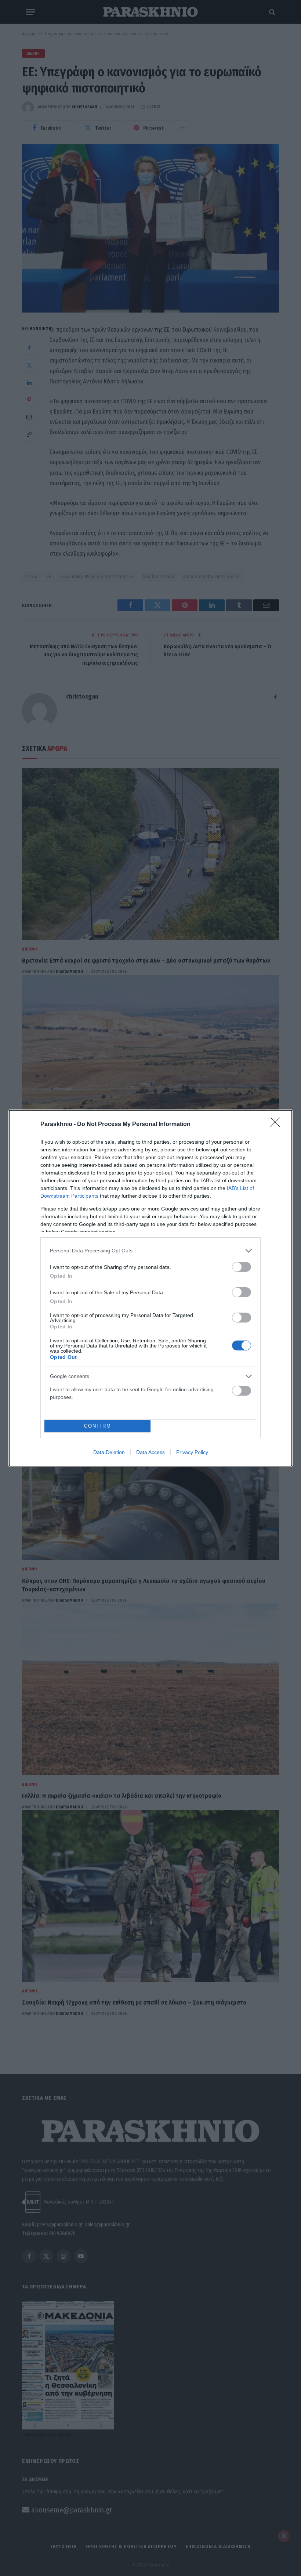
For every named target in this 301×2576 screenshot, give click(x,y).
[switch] (242, 1267)
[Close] (278, 1125)
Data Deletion (109, 1452)
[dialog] (150, 1288)
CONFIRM (98, 1426)
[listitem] (150, 1251)
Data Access (150, 1452)
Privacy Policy (192, 1452)
